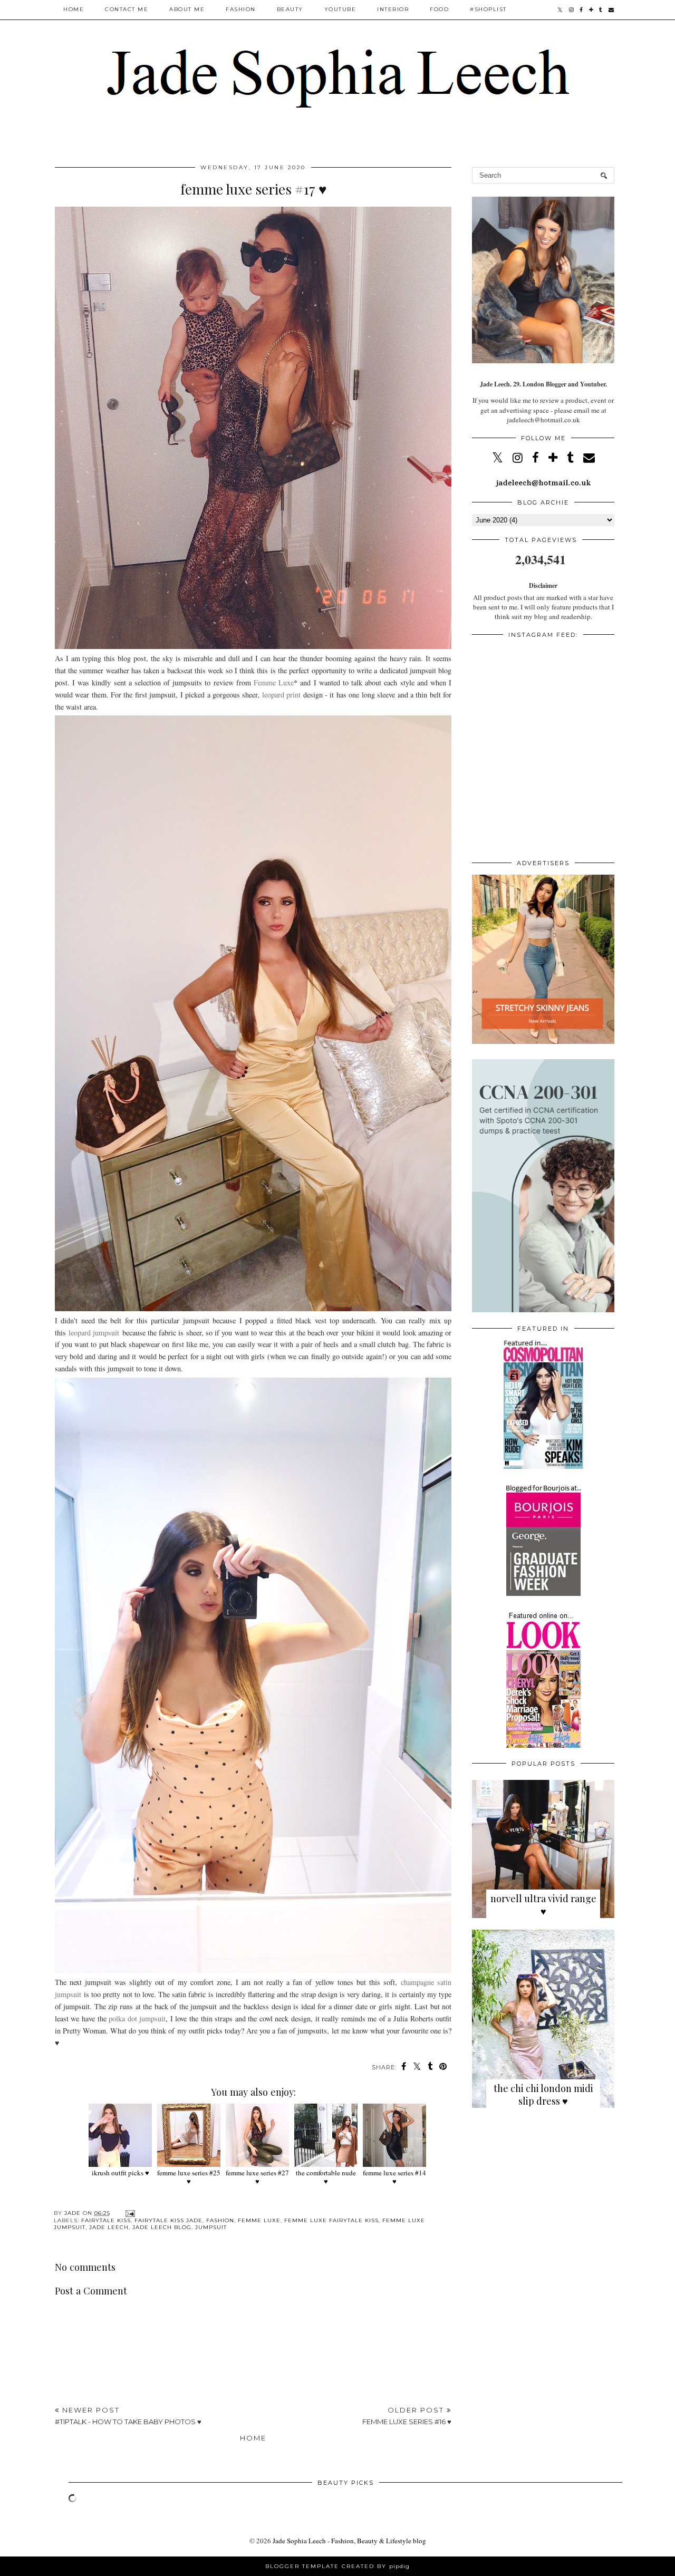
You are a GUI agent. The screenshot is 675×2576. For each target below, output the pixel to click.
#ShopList (488, 9)
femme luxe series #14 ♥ (394, 2177)
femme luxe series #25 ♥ (189, 2177)
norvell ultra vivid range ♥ (543, 1905)
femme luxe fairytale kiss (331, 2220)
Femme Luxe (274, 682)
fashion (220, 2220)
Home (74, 9)
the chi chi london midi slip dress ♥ (543, 2095)
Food (439, 9)
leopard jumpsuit (94, 1333)
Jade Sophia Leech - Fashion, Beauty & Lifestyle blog (349, 2541)
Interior (393, 9)
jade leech (109, 2227)
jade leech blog (162, 2227)
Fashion (241, 9)
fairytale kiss (106, 2220)
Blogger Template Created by (337, 2566)
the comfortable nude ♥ (326, 2177)
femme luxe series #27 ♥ (257, 2177)
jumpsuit (211, 2227)
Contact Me (127, 9)
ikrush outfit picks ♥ (120, 2173)
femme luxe (259, 2220)
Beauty (290, 9)
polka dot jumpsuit (137, 2018)
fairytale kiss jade (168, 2220)
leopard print (281, 695)
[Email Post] (129, 2213)
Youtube (340, 9)
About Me (187, 9)
